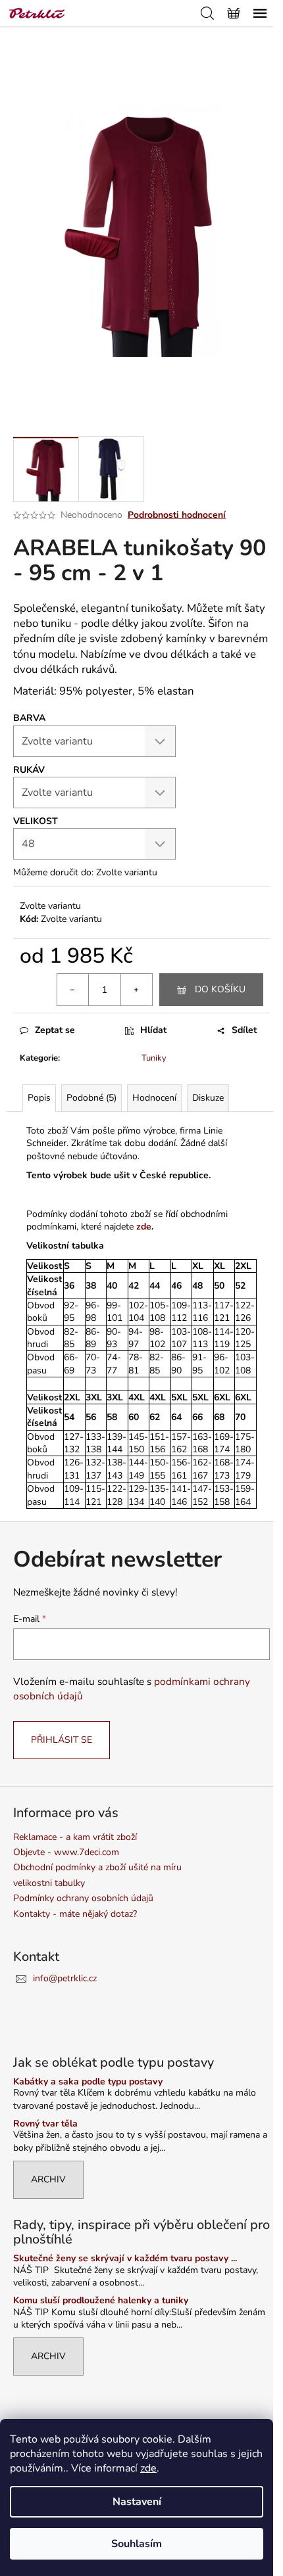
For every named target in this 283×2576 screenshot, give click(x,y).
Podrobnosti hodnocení (177, 515)
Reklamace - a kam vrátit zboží (75, 1837)
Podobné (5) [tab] (91, 1098)
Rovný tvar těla (45, 2124)
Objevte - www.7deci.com (66, 1852)
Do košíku (220, 989)
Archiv (48, 2179)
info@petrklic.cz (65, 1978)
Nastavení (137, 2502)
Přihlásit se (62, 1740)
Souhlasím (137, 2544)
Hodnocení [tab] (154, 1098)
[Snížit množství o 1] (73, 990)
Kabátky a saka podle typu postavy (88, 2081)
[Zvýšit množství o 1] (136, 990)
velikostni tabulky (49, 1883)
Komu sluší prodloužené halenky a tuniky (101, 2300)
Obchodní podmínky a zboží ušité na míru (97, 1867)
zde (148, 2468)
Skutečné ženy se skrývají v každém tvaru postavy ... (125, 2258)
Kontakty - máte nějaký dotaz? (75, 1914)
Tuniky (154, 1058)
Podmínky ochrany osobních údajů (83, 1898)
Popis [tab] (39, 1098)
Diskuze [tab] (208, 1098)
